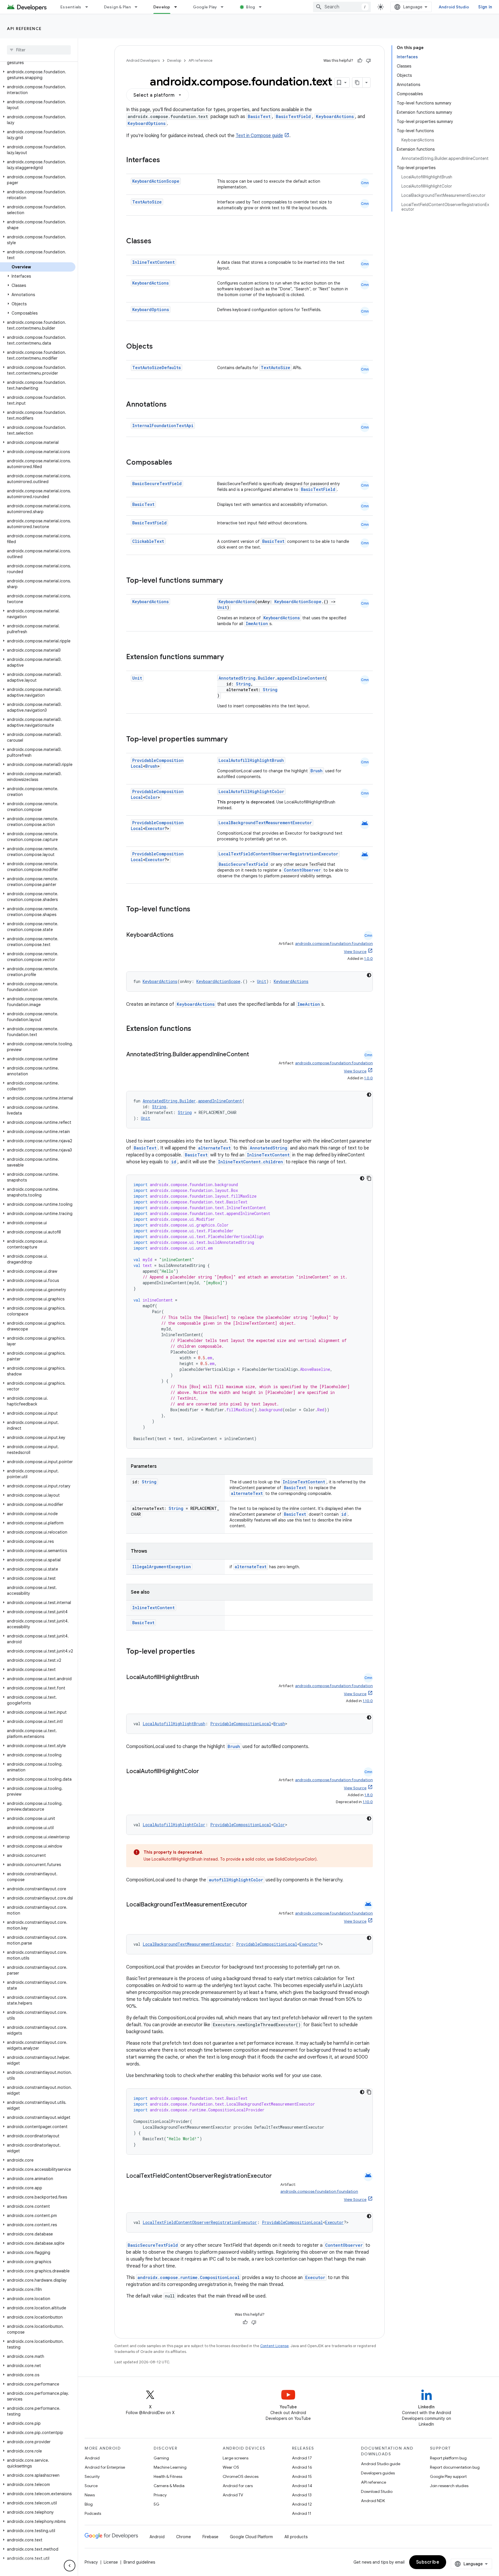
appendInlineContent (301, 678)
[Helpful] (360, 61)
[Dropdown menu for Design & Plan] (139, 7)
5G (157, 2504)
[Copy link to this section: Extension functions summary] (230, 657)
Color (151, 797)
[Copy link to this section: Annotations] (172, 405)
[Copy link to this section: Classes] (157, 242)
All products (296, 2537)
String (243, 684)
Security (92, 2476)
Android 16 (302, 2467)
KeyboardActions (335, 116)
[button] (38, 75)
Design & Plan (117, 7)
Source (91, 2486)
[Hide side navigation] (70, 2566)
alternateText (214, 1148)
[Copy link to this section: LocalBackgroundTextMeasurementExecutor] (253, 1905)
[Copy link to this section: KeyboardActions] (179, 935)
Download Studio (377, 2491)
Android (92, 2458)
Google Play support (448, 2476)
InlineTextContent (153, 262)
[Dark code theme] (369, 975)
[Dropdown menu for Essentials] (89, 7)
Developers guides (378, 2473)
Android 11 (302, 2513)
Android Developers (143, 60)
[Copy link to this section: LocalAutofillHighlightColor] (205, 1772)
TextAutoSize (147, 202)
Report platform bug (448, 2458)
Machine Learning (170, 2467)
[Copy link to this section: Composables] (178, 463)
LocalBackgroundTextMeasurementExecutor (265, 823)
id (174, 1162)
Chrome (184, 2537)
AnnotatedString (269, 1148)
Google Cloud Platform (251, 2537)
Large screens (235, 2458)
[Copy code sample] (369, 1178)
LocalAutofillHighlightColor (251, 791)
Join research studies (449, 2486)
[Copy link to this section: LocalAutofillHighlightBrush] (205, 1678)
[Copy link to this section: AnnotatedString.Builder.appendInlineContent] (255, 1055)
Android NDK (373, 2501)
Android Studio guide (381, 2464)
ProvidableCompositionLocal (241, 1724)
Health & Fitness (168, 2476)
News (90, 2495)
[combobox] (342, 7)
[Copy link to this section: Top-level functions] (196, 910)
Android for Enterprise (105, 2467)
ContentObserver (302, 870)
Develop (162, 7)
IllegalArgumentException (162, 1567)
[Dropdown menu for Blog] (263, 7)
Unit (222, 607)
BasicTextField (293, 116)
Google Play (205, 7)
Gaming (161, 2458)
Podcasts (93, 2513)
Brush (151, 766)
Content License (274, 2346)
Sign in (485, 7)
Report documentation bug (455, 2467)
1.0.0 (368, 959)
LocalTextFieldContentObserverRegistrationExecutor (278, 854)
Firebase (210, 2537)
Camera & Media (169, 2486)
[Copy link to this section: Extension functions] (197, 1029)
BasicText (259, 116)
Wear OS (231, 2467)
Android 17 (302, 2458)
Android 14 (302, 2486)
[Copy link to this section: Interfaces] (166, 160)
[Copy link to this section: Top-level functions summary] (229, 581)
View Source (355, 952)
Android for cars (238, 2486)
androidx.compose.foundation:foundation (334, 944)
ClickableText (148, 541)
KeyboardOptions (147, 123)
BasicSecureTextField (157, 484)
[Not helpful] (368, 61)
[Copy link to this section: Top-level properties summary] (233, 740)
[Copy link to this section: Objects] (159, 347)
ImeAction (257, 624)
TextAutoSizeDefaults (157, 368)
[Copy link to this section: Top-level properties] (201, 1652)
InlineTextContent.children (251, 1162)
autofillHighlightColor (236, 1880)
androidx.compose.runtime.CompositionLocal (189, 2277)
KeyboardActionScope (156, 181)
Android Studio (454, 7)
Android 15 (302, 2476)
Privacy (160, 2495)
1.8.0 (369, 1795)
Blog (251, 7)
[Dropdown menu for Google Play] (225, 7)
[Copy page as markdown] (358, 83)
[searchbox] (39, 50)
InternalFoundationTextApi (163, 426)
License (111, 2562)
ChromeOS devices (241, 2476)
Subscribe (428, 2562)
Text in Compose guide (259, 136)
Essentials (71, 7)
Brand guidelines (139, 2562)
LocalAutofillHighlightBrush (251, 760)
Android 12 (302, 2504)
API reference (24, 29)
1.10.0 (368, 1701)
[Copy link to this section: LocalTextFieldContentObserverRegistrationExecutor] (132, 2184)
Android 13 (302, 2495)
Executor (155, 828)
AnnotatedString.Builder (247, 678)
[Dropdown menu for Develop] (178, 7)
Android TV (233, 2495)
